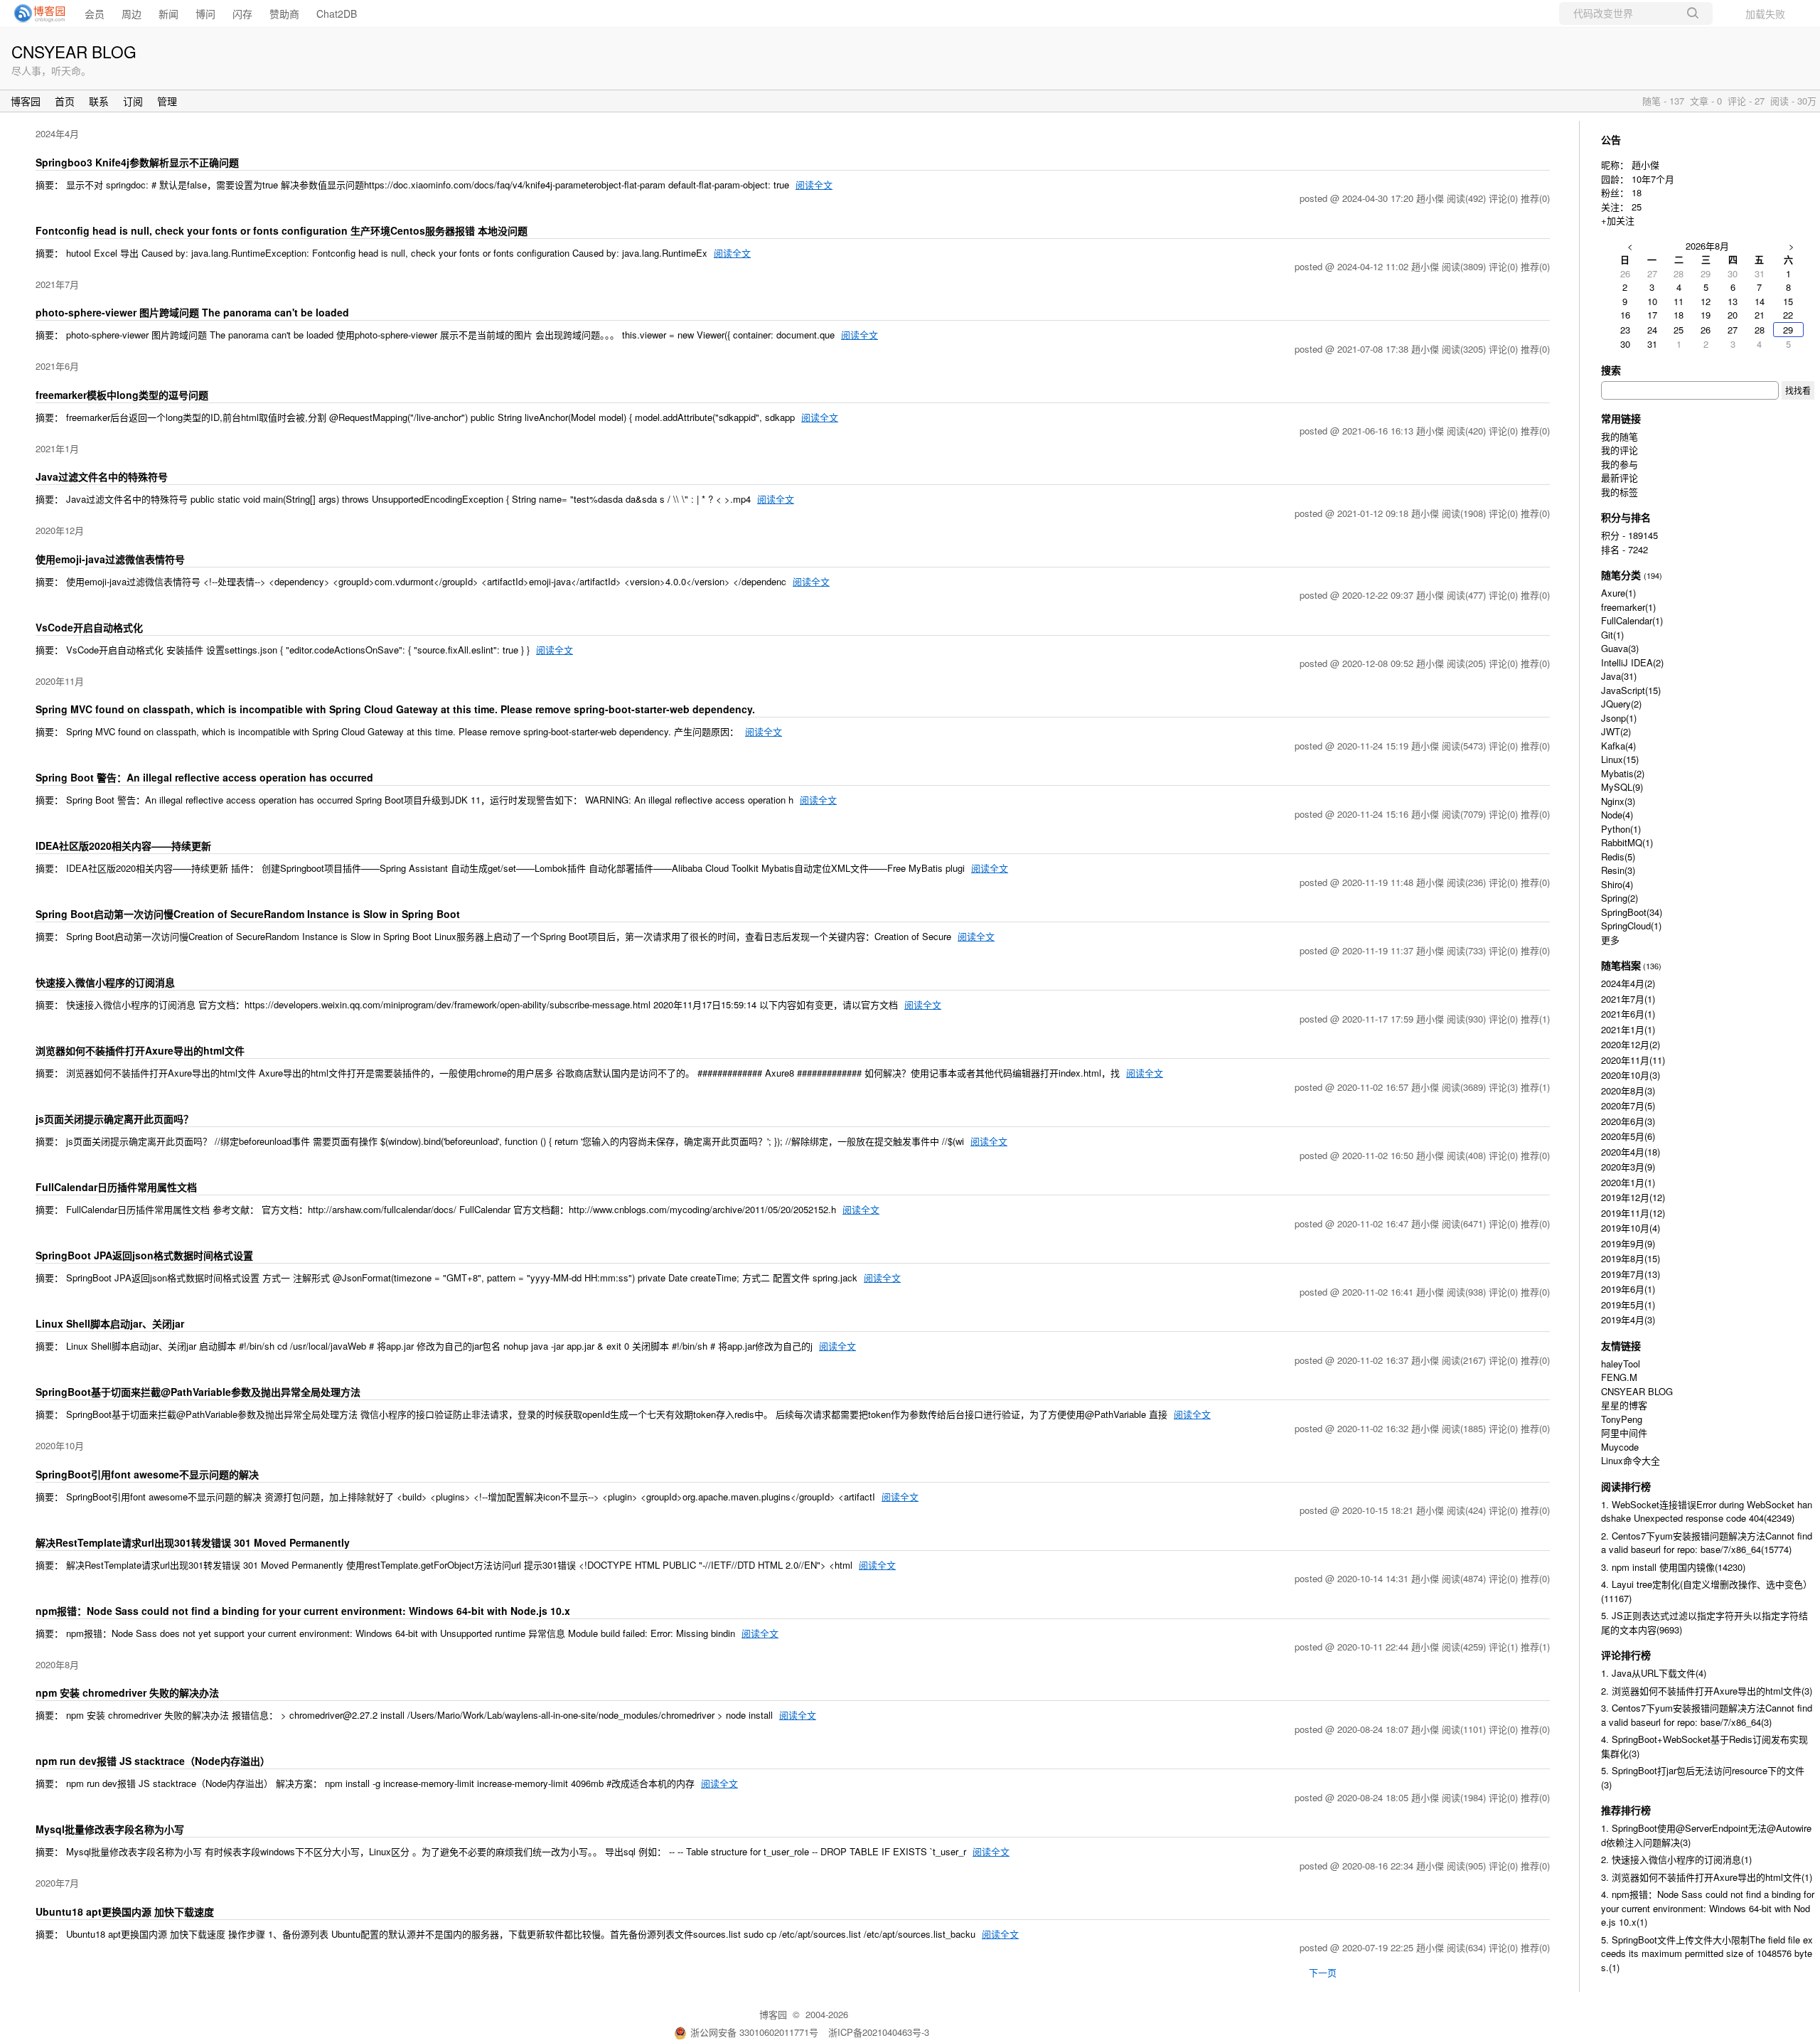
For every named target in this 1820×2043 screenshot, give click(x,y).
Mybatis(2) (1623, 773)
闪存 (242, 14)
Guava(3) (1620, 648)
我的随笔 (1620, 436)
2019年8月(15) (1631, 1258)
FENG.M (1619, 1377)
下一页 (1323, 1972)
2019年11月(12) (1633, 1213)
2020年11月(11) (1633, 1060)
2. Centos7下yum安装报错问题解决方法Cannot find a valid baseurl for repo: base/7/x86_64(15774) (1707, 1543)
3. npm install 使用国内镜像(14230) (1673, 1567)
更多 (1610, 940)
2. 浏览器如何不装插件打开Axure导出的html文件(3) (1707, 1691)
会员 (95, 14)
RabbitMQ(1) (1627, 842)
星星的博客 (1624, 1405)
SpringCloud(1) (1631, 926)
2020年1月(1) (1628, 1182)
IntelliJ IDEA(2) (1632, 662)
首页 (65, 101)
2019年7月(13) (1631, 1274)
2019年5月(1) (1628, 1305)
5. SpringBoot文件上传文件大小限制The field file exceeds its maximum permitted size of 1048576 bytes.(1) (1707, 1953)
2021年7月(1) (1628, 999)
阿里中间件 (1624, 1433)
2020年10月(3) (1631, 1075)
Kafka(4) (1618, 746)
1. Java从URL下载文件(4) (1654, 1673)
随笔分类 (1621, 575)
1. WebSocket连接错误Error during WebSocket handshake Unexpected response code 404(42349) (1707, 1511)
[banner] (36, 14)
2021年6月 (57, 366)
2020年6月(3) (1628, 1121)
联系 (99, 101)
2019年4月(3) (1628, 1319)
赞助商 (284, 14)
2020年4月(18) (1631, 1152)
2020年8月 (57, 1664)
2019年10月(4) (1631, 1228)
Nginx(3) (1618, 801)
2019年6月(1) (1628, 1289)
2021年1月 (57, 448)
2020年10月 (60, 1445)
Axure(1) (1618, 593)
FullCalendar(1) (1632, 620)
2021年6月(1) (1628, 1014)
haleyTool (1621, 1364)
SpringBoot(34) (1632, 912)
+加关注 (1618, 220)
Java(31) (1619, 676)
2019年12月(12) (1633, 1197)
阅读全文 (814, 185)
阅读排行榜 (1626, 1486)
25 (1637, 207)
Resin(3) (1618, 870)
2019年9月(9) (1628, 1243)
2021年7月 (57, 284)
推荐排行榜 (1626, 1810)
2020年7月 (57, 1883)
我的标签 (1620, 492)
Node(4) (1617, 815)
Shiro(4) (1617, 884)
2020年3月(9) (1628, 1167)
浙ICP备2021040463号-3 (879, 2032)
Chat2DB (337, 14)
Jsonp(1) (1619, 718)
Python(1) (1621, 829)
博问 (205, 14)
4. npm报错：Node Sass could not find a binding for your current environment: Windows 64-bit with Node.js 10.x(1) (1708, 1908)
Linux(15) (1620, 759)
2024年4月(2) (1628, 983)
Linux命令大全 (1631, 1460)
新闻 (168, 14)
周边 (132, 14)
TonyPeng (1622, 1419)
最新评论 (1620, 478)
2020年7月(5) (1628, 1105)
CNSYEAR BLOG (74, 51)
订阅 (133, 101)
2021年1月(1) (1628, 1029)
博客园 (26, 101)
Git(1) (1612, 635)
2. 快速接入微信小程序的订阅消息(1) (1676, 1859)
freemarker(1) (1628, 607)
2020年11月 (60, 681)
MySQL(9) (1622, 787)
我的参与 (1620, 464)
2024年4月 (57, 133)
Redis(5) (1618, 857)
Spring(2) (1620, 898)
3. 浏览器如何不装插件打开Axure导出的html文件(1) (1707, 1877)
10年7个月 (1653, 179)
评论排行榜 (1626, 1655)
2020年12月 (60, 530)
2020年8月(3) (1628, 1090)
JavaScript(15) (1631, 690)
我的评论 (1620, 450)
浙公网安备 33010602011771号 (754, 2032)
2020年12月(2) (1631, 1044)
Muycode (1620, 1447)
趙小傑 (1645, 165)
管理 (167, 101)
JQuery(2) (1621, 704)
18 (1637, 192)
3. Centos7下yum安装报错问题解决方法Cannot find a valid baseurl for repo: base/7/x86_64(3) (1707, 1715)
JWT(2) (1616, 731)
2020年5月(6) (1628, 1136)
